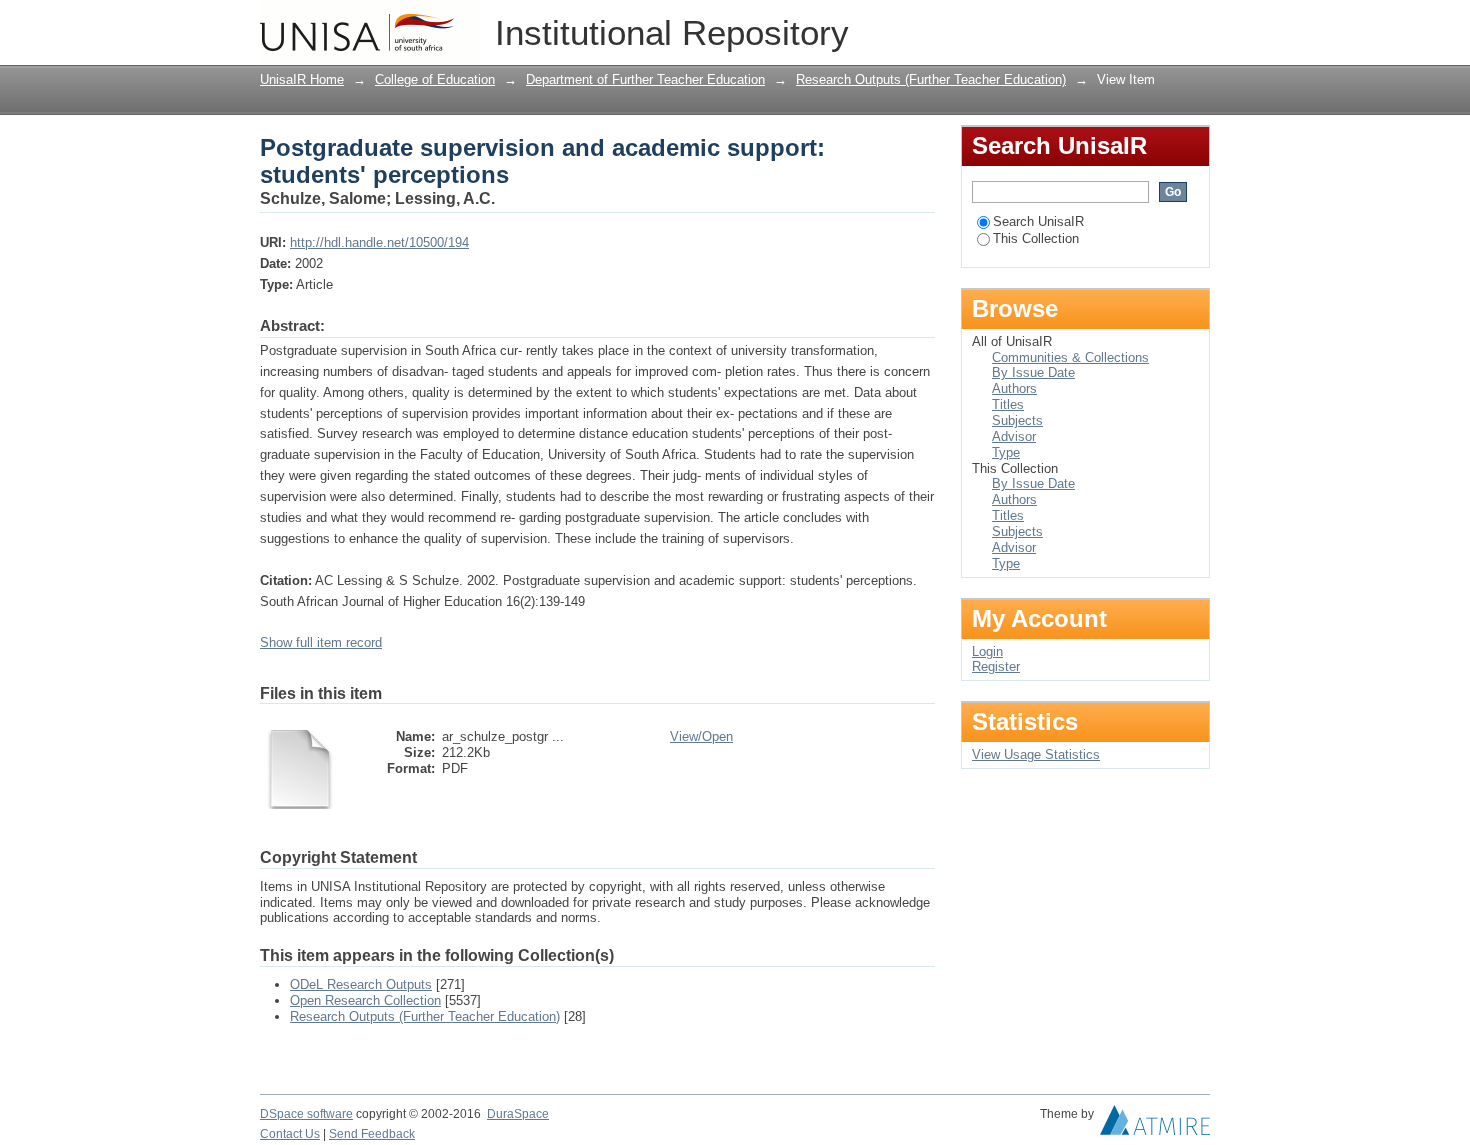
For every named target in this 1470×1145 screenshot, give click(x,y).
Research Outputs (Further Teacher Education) (931, 79)
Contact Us (290, 1134)
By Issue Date (1033, 372)
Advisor (1014, 436)
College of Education (435, 79)
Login (1194, 24)
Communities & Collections (1070, 357)
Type (1006, 452)
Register (996, 666)
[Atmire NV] (1155, 1125)
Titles (1008, 404)
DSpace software (306, 1114)
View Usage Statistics (1036, 754)
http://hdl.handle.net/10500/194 (379, 242)
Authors (1014, 388)
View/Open (701, 736)
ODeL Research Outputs (361, 984)
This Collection (1036, 238)
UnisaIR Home (302, 79)
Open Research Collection (365, 1000)
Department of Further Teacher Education (645, 79)
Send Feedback (372, 1134)
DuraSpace (518, 1114)
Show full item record (321, 642)
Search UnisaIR (1038, 221)
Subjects (1017, 420)
